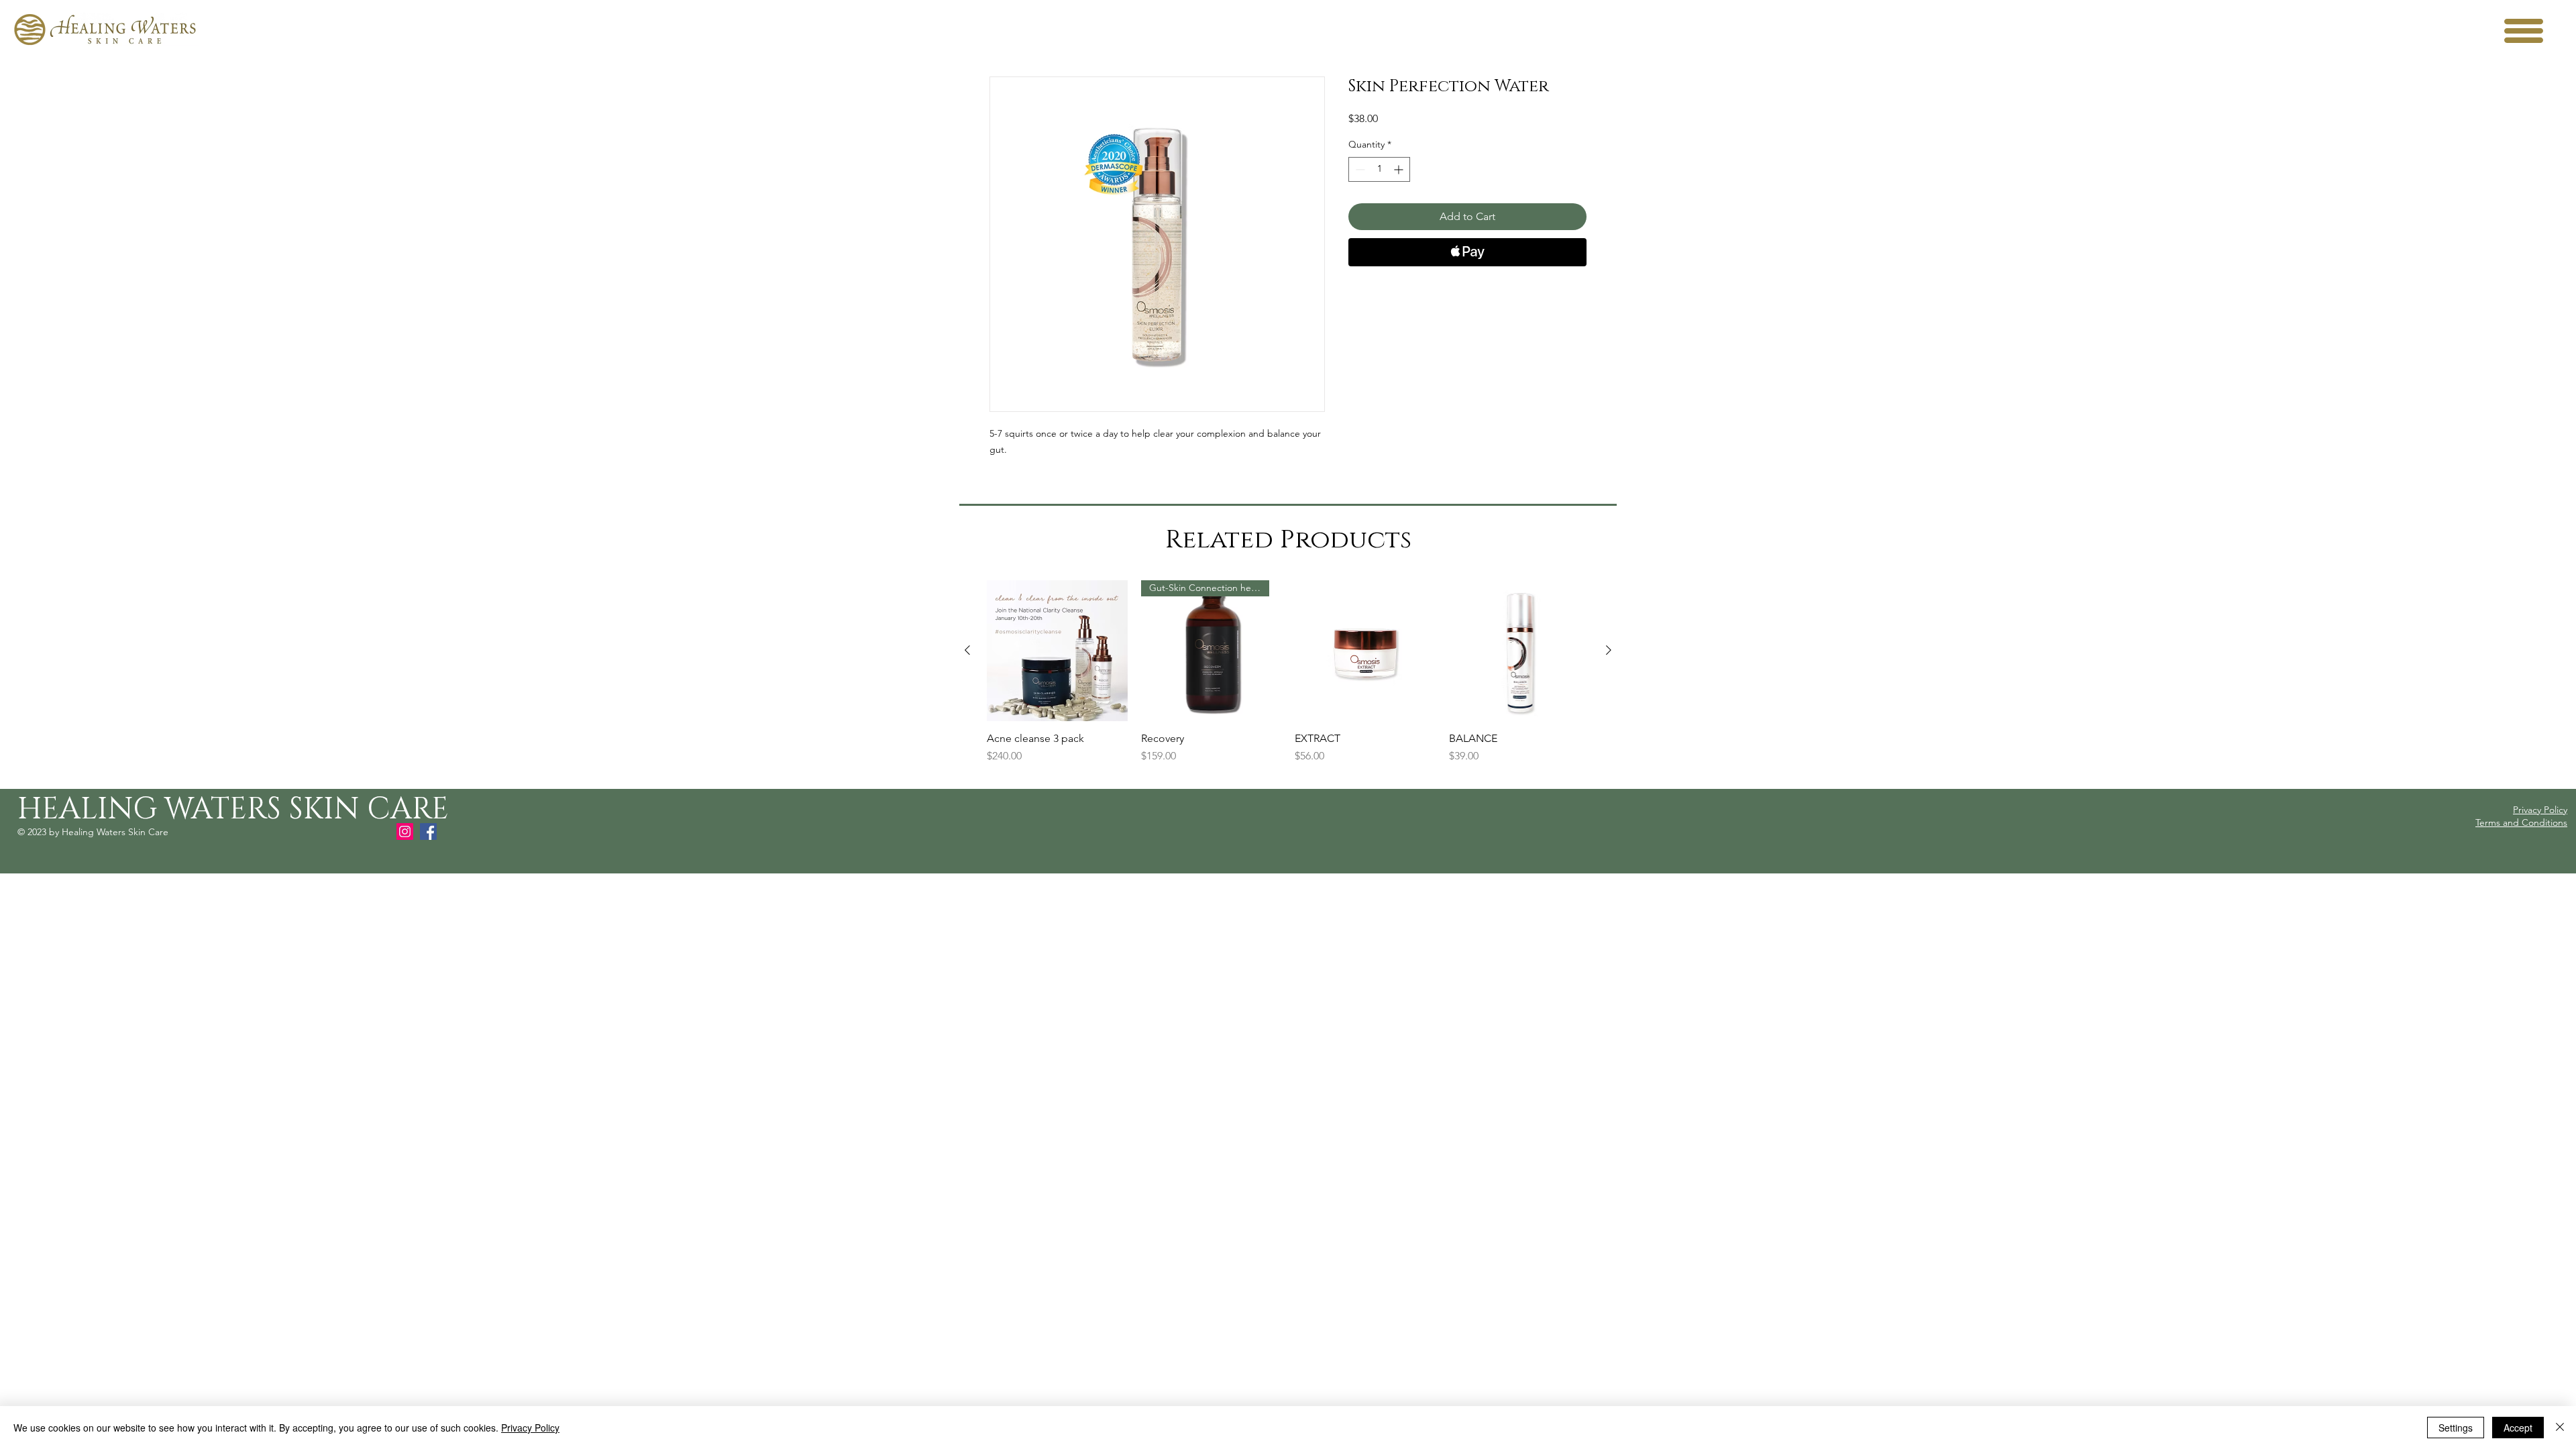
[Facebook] (428, 831)
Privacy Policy (530, 1428)
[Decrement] (1359, 169)
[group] (1288, 679)
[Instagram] (405, 831)
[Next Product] (1609, 650)
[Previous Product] (967, 650)
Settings (2456, 1428)
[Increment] (1400, 169)
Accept (2518, 1428)
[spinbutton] (1379, 169)
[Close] (2560, 1428)
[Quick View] (1057, 651)
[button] (2524, 31)
